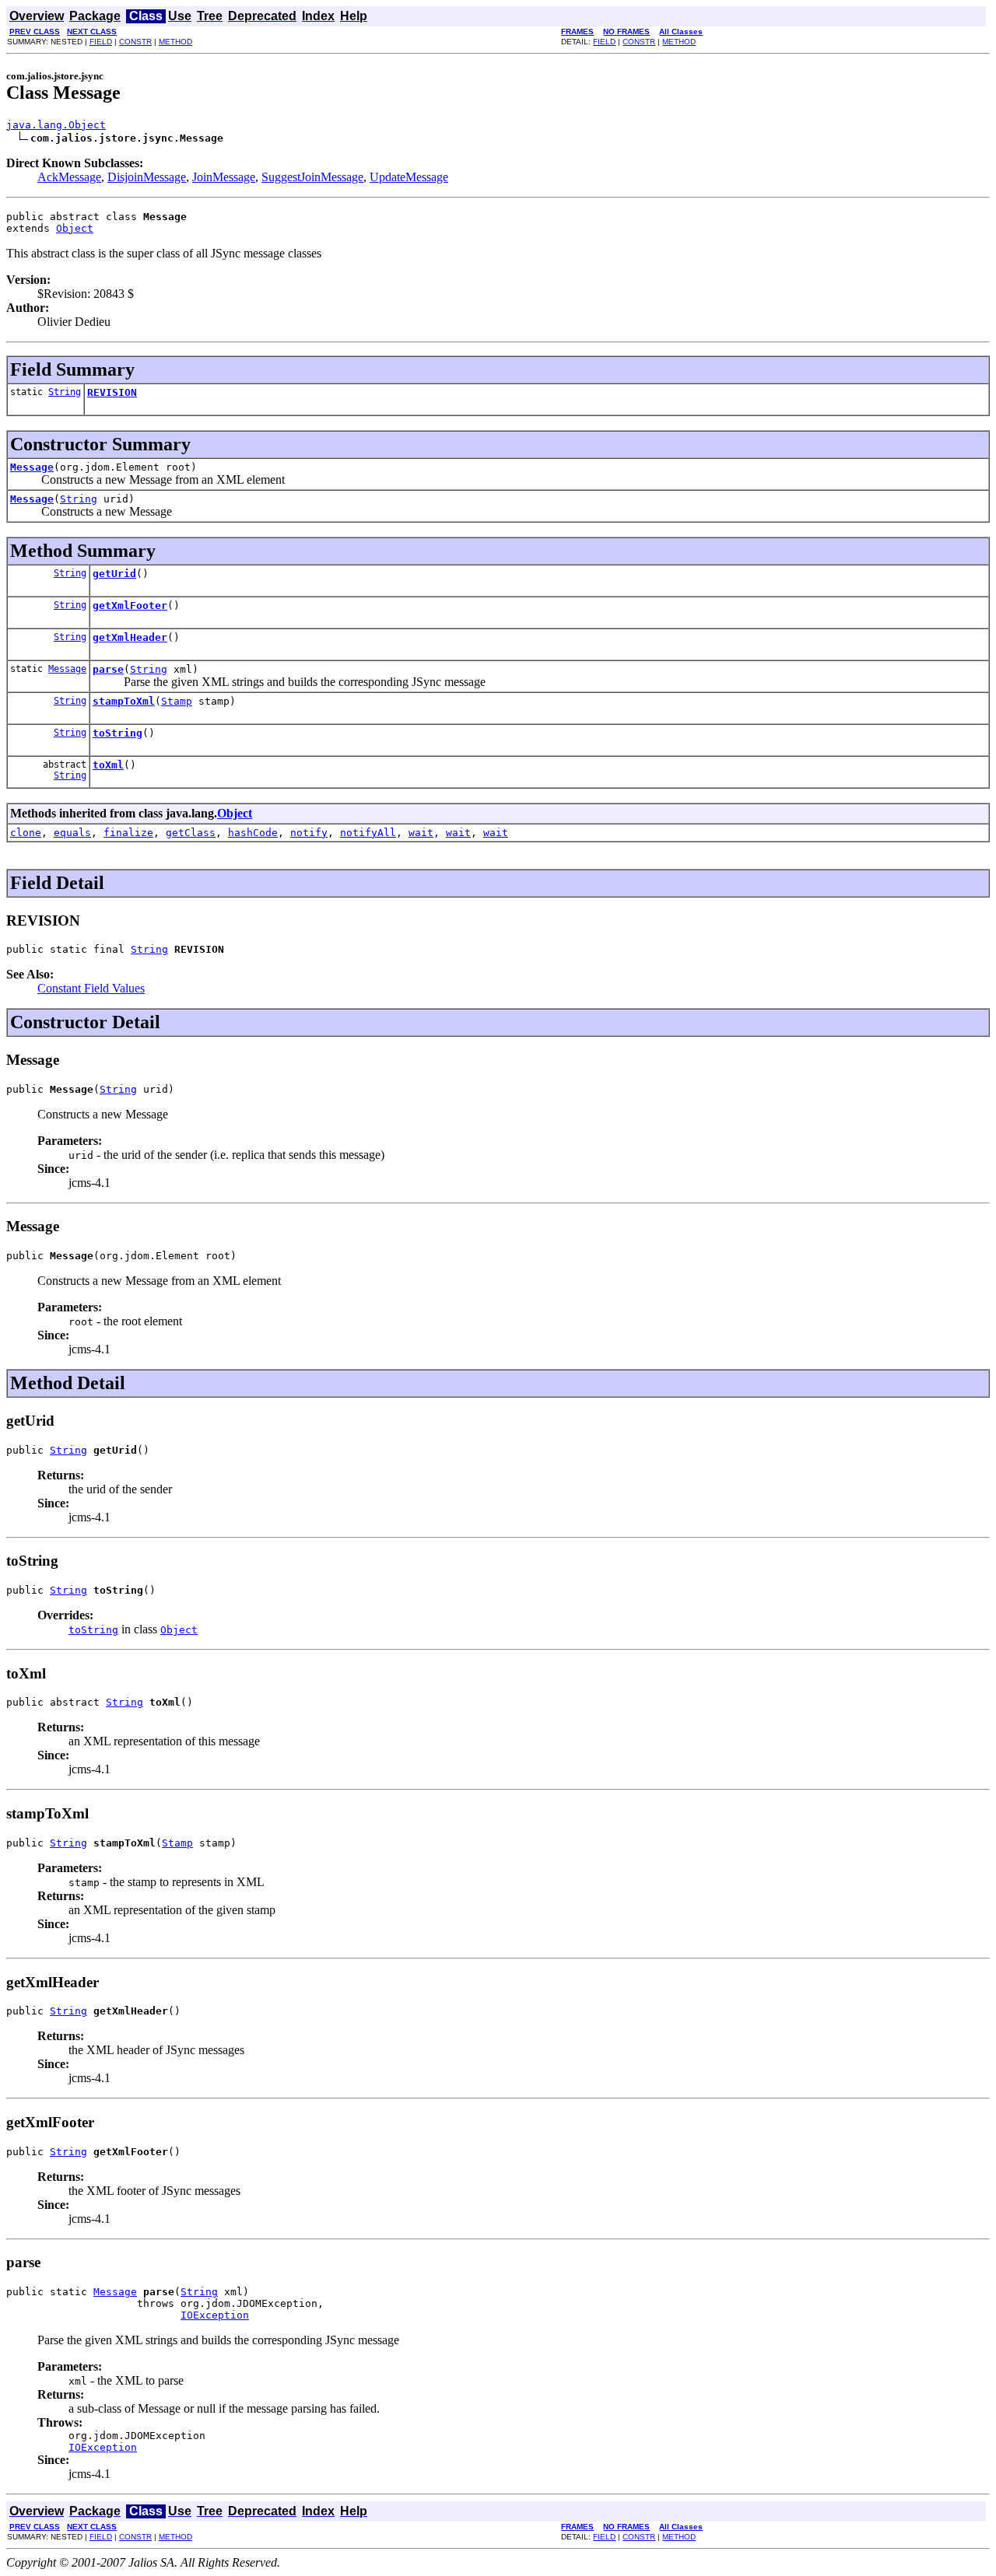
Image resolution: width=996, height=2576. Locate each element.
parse (108, 669)
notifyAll (368, 833)
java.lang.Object (56, 125)
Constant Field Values (91, 988)
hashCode (253, 833)
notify (309, 833)
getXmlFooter (130, 605)
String (65, 392)
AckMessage (69, 177)
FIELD (101, 42)
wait (421, 833)
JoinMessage (224, 177)
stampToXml (124, 701)
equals (72, 833)
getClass (191, 833)
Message (32, 467)
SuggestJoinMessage (312, 177)
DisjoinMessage (147, 177)
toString (117, 733)
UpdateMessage (409, 177)
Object (75, 228)
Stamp (177, 701)
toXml (108, 765)
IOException (215, 2315)
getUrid (114, 574)
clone (26, 833)
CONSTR (135, 42)
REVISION (112, 392)
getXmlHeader (130, 637)
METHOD (175, 42)
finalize (128, 833)
